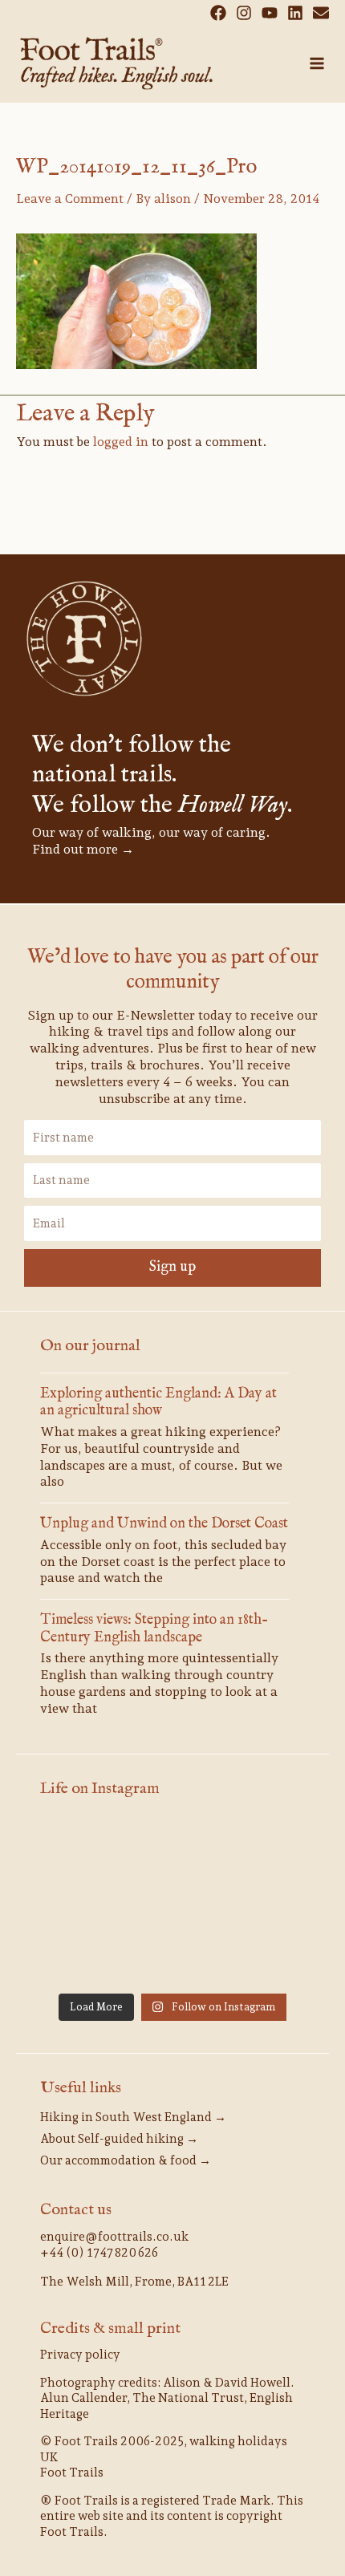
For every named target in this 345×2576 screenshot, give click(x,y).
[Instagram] (244, 13)
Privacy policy (80, 2355)
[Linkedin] (295, 13)
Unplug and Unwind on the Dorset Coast (164, 1524)
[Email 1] (321, 13)
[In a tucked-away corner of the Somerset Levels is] (81, 1957)
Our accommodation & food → (126, 2160)
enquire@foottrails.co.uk (114, 2237)
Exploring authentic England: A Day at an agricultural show (158, 1403)
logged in (121, 442)
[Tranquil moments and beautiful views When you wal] (264, 1848)
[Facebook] (218, 13)
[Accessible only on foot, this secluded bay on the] (81, 1902)
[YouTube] (270, 13)
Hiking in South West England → (133, 2117)
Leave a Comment (70, 199)
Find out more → (83, 849)
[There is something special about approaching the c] (264, 1957)
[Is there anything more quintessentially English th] (264, 1902)
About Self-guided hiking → (119, 2139)
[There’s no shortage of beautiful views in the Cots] (172, 1957)
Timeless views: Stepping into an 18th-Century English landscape (154, 1629)
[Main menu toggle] (317, 63)
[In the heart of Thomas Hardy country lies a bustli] (172, 1902)
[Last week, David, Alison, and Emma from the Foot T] (172, 1848)
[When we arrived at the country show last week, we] (81, 1848)
